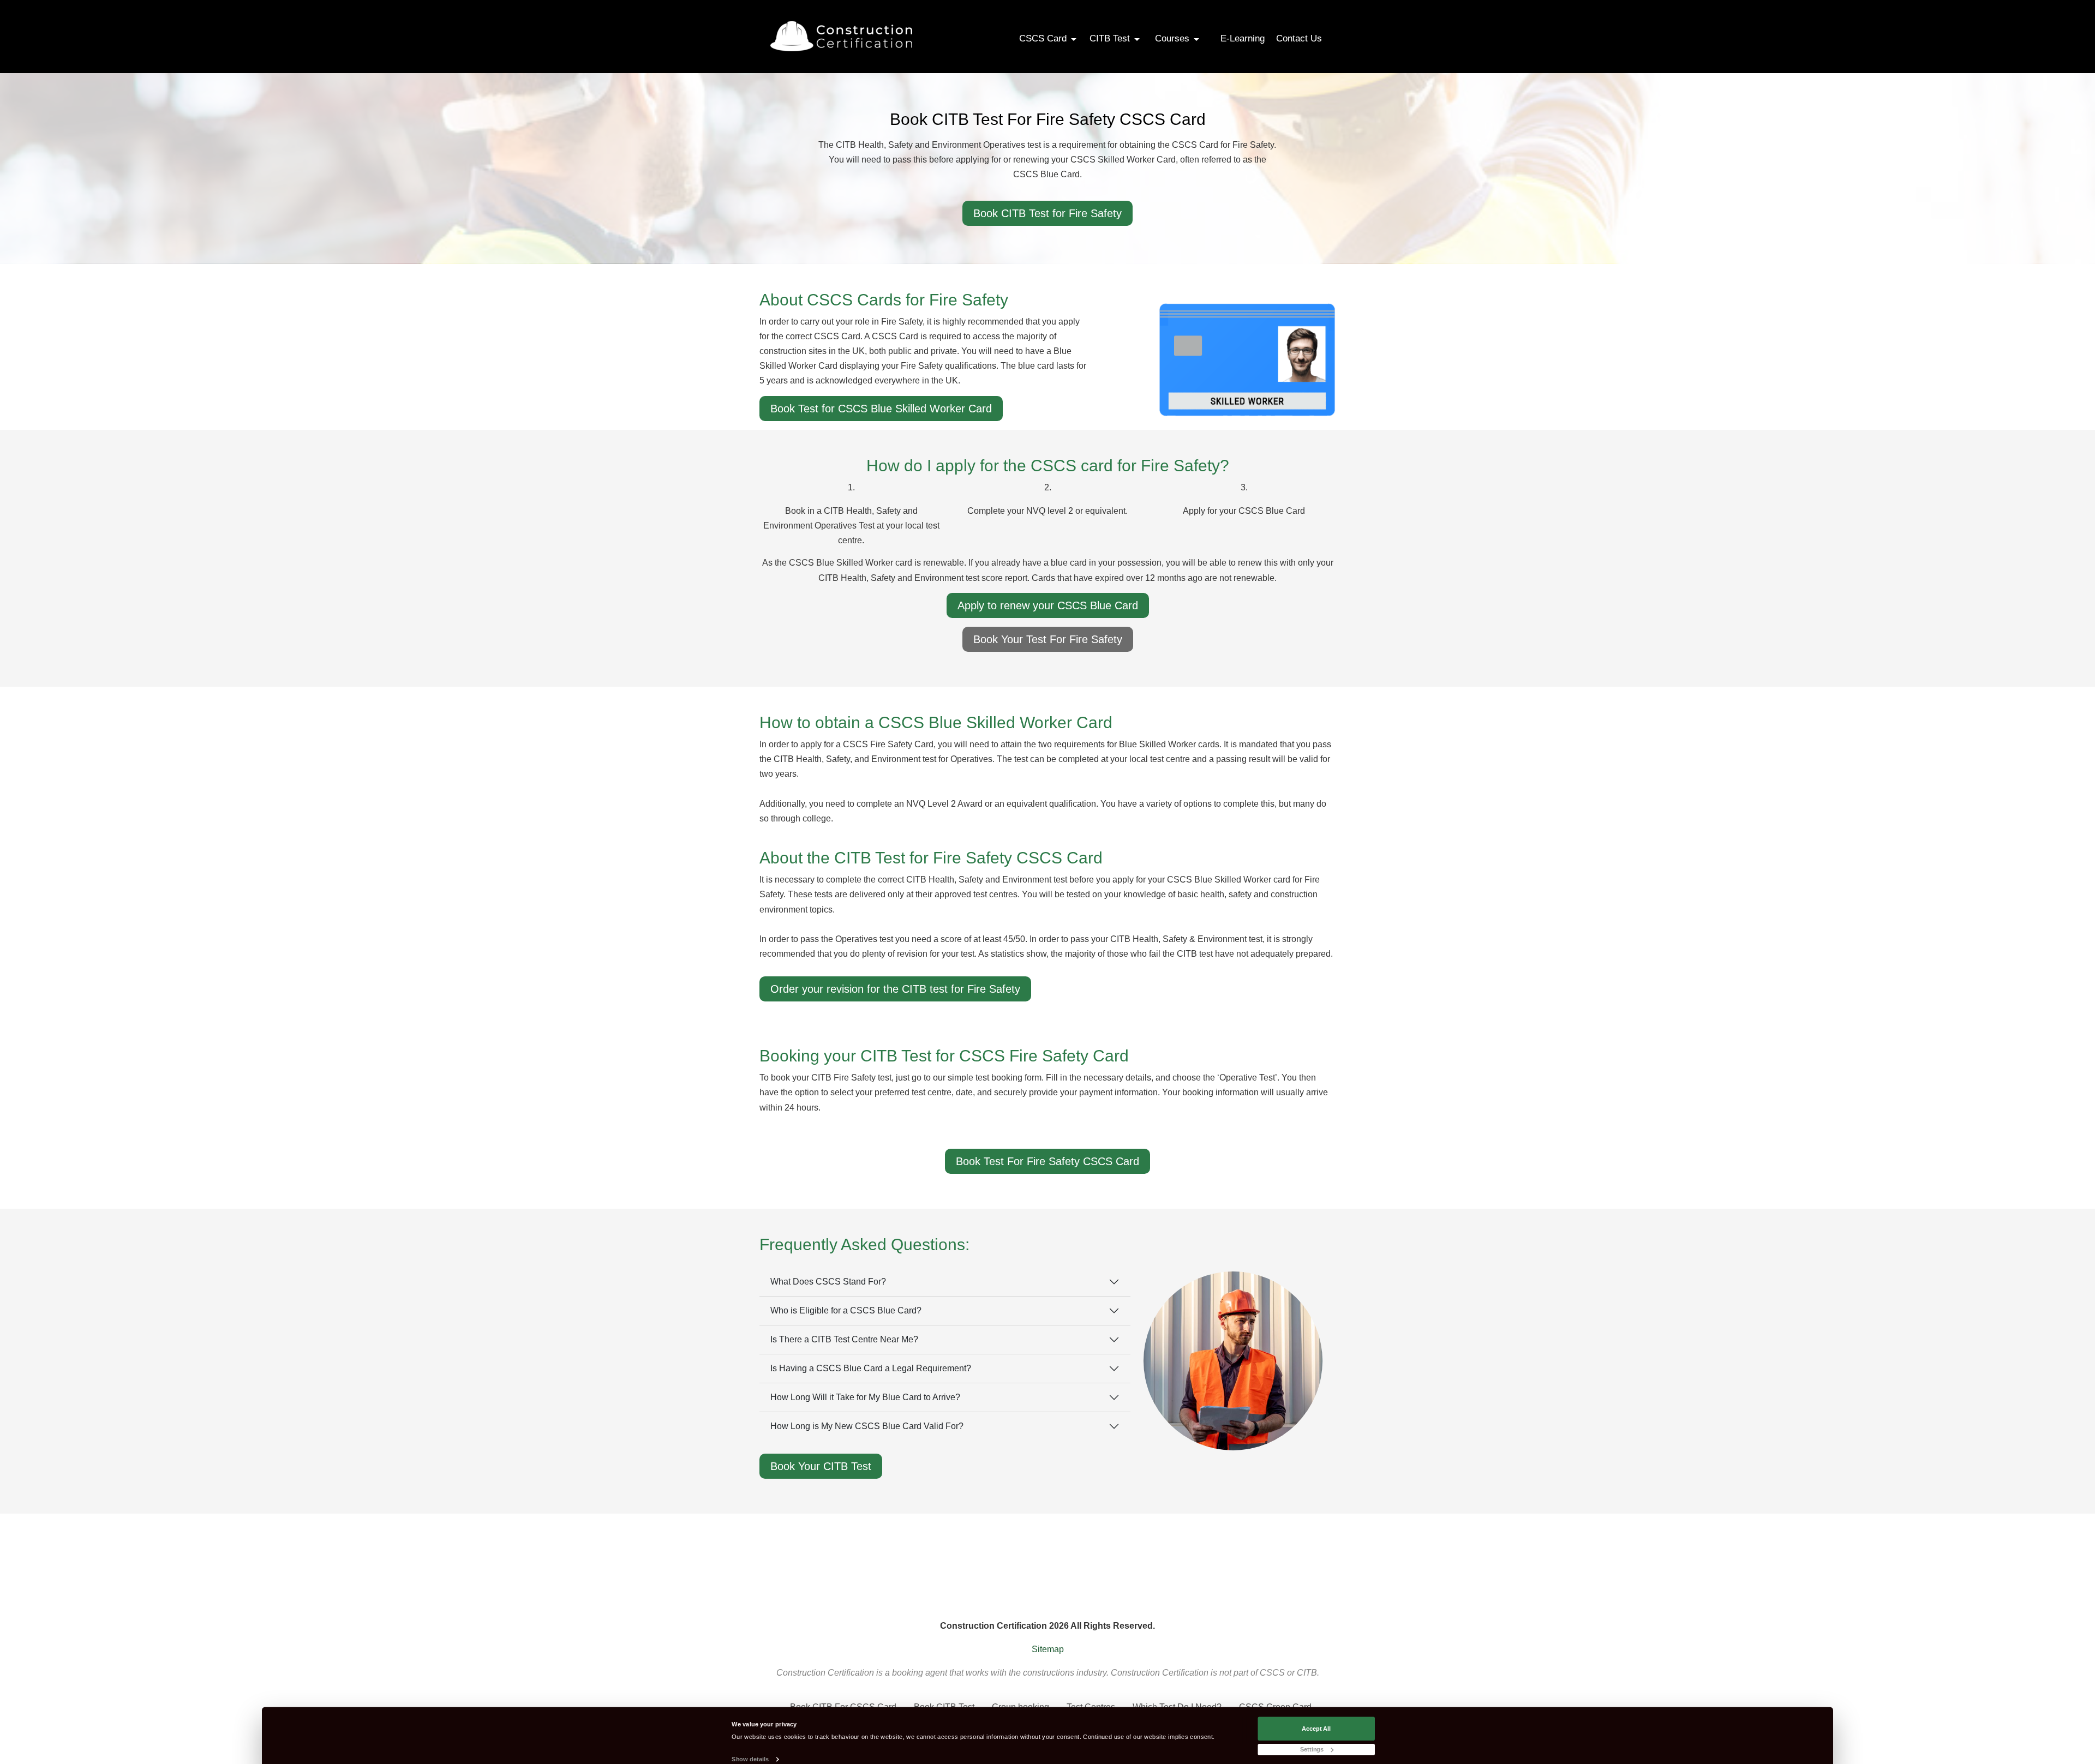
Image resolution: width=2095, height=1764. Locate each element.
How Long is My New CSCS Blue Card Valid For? (867, 1426)
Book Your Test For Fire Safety (1048, 639)
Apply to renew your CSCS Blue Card (1048, 605)
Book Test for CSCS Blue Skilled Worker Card (881, 409)
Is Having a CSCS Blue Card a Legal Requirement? (871, 1368)
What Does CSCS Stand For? (828, 1282)
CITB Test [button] (1111, 38)
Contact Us (1299, 38)
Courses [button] (1174, 38)
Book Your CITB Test (821, 1466)
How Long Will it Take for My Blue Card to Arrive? (865, 1397)
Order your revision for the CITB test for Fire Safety (895, 989)
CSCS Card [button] (1044, 38)
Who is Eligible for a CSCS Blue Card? (846, 1310)
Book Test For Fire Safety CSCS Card (1047, 1161)
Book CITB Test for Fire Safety (1047, 213)
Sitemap (1048, 1649)
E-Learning (1243, 38)
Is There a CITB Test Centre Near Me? (844, 1339)
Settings (1312, 1749)
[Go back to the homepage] (841, 36)
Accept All (1316, 1728)
